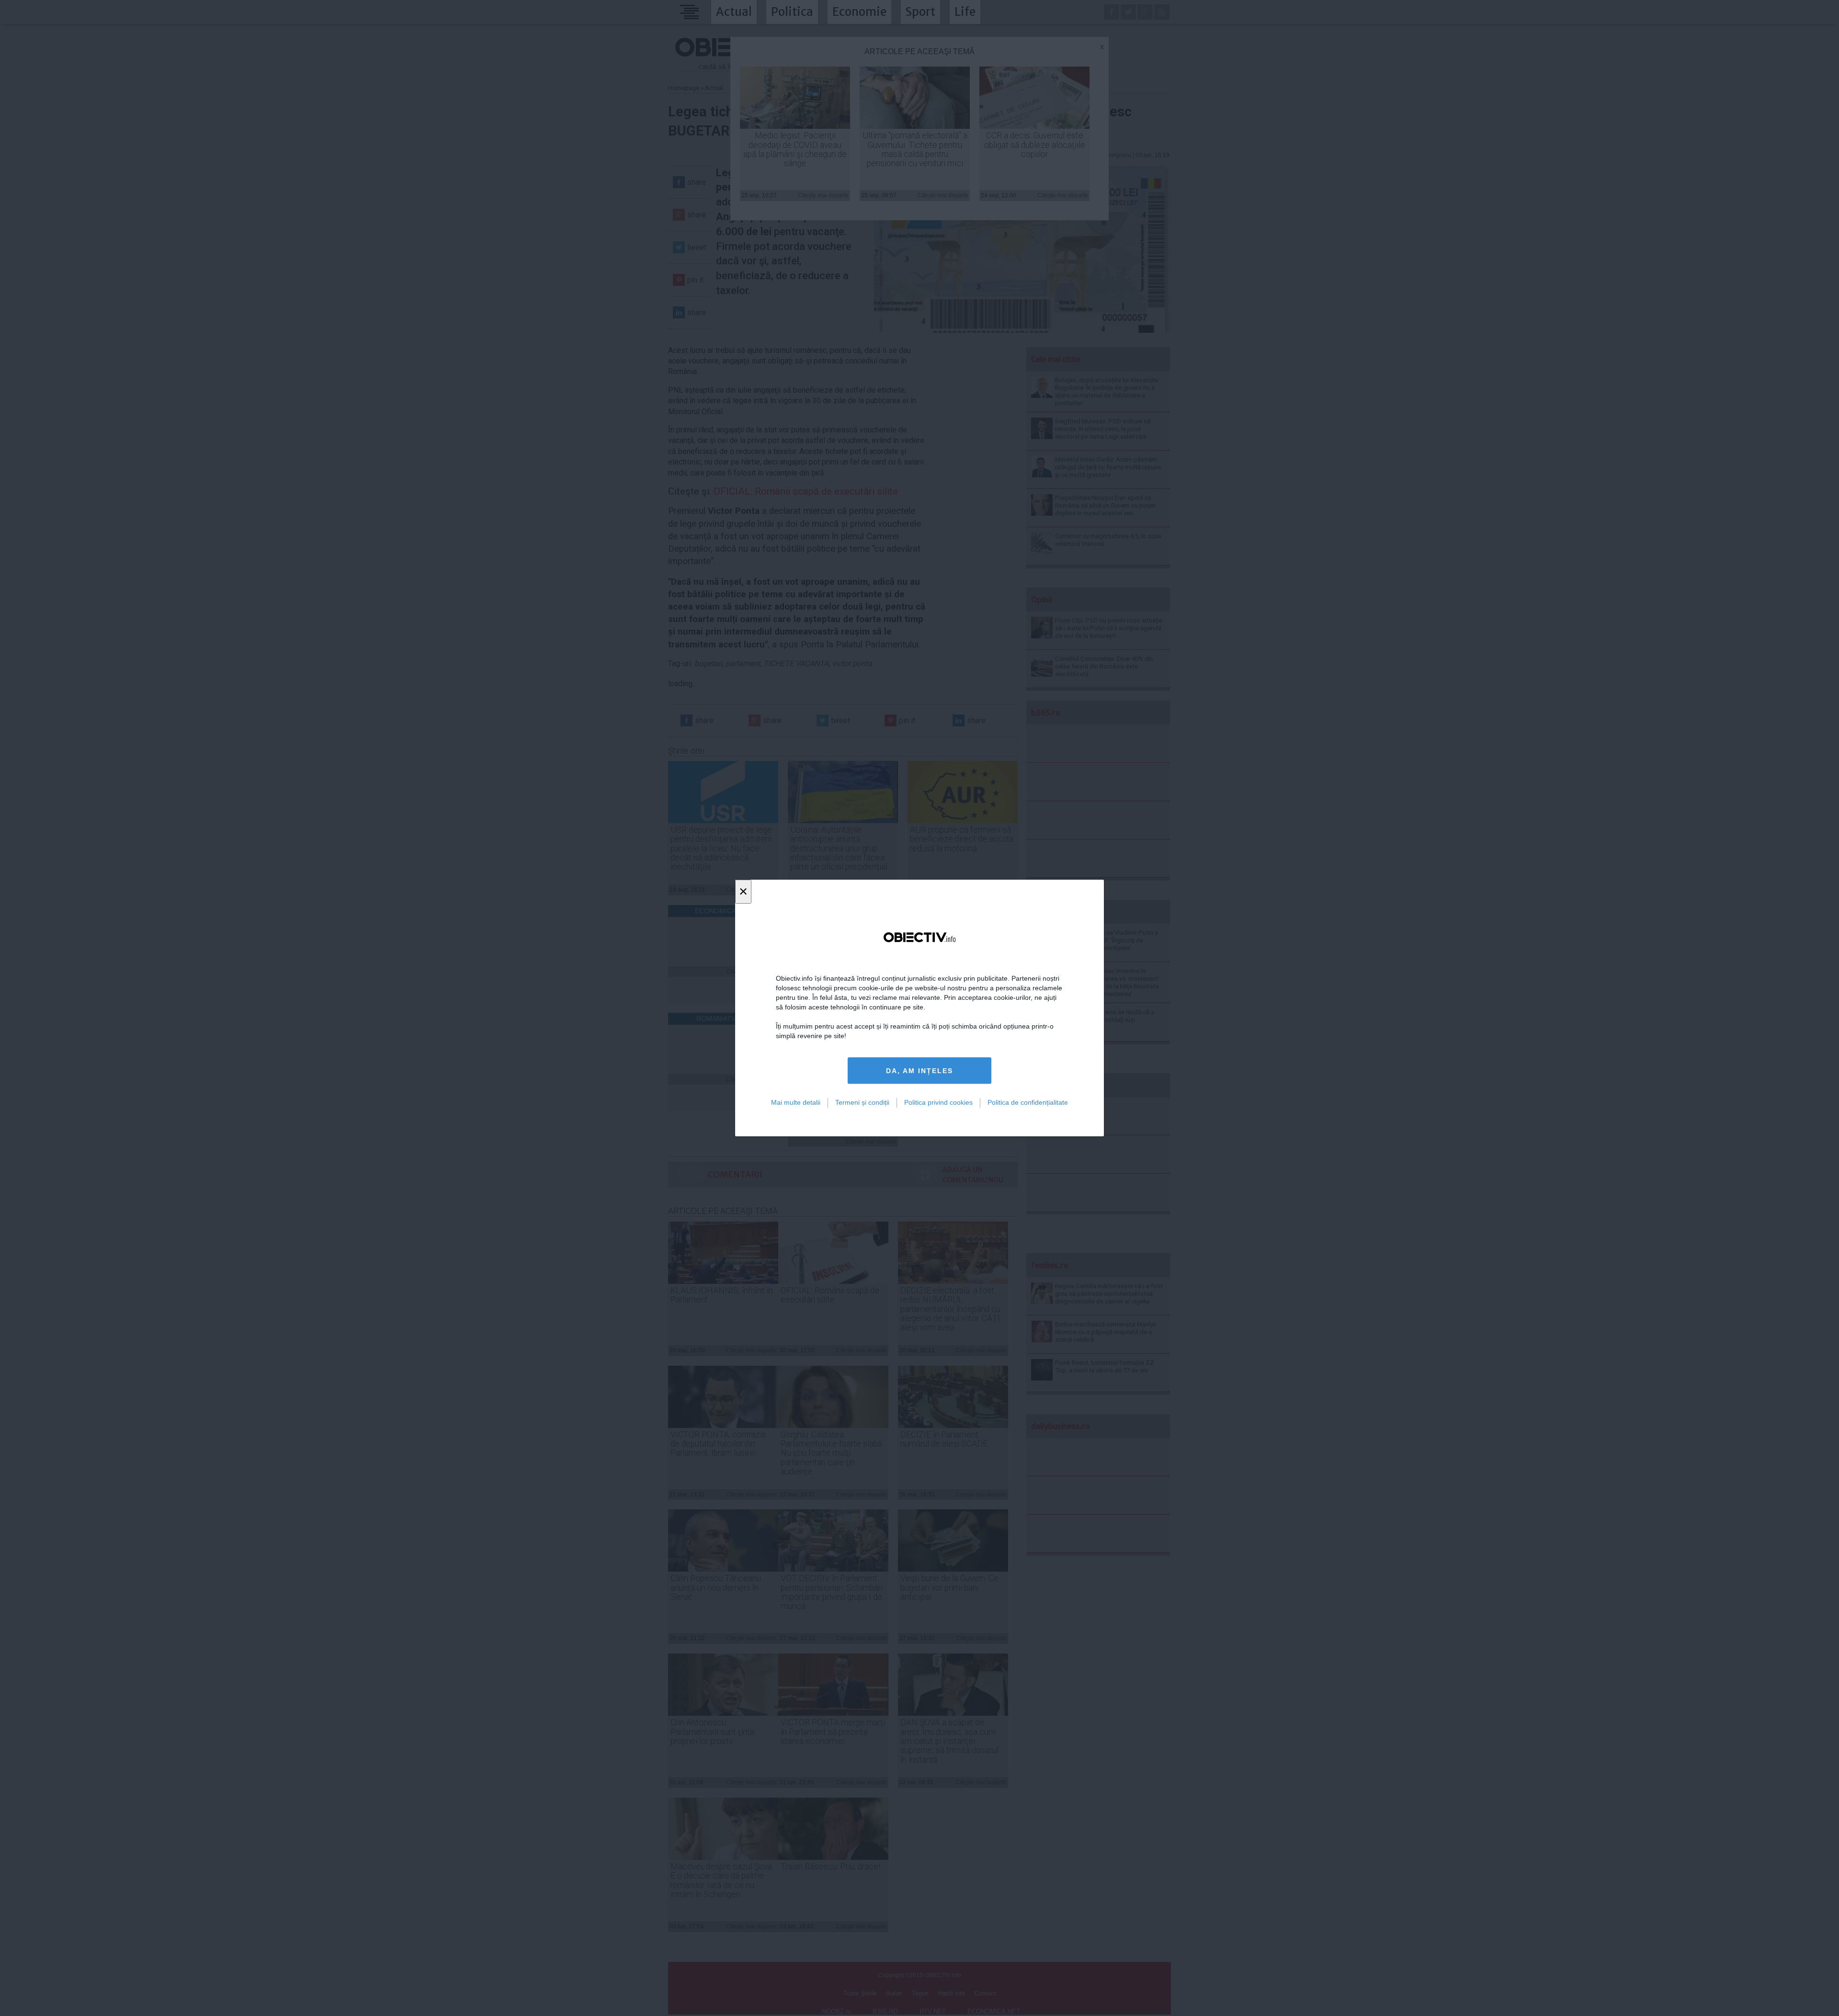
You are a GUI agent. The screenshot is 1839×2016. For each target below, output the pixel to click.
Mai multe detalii (796, 1102)
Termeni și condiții (862, 1102)
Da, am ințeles (919, 1071)
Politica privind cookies (938, 1102)
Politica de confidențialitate (1028, 1102)
